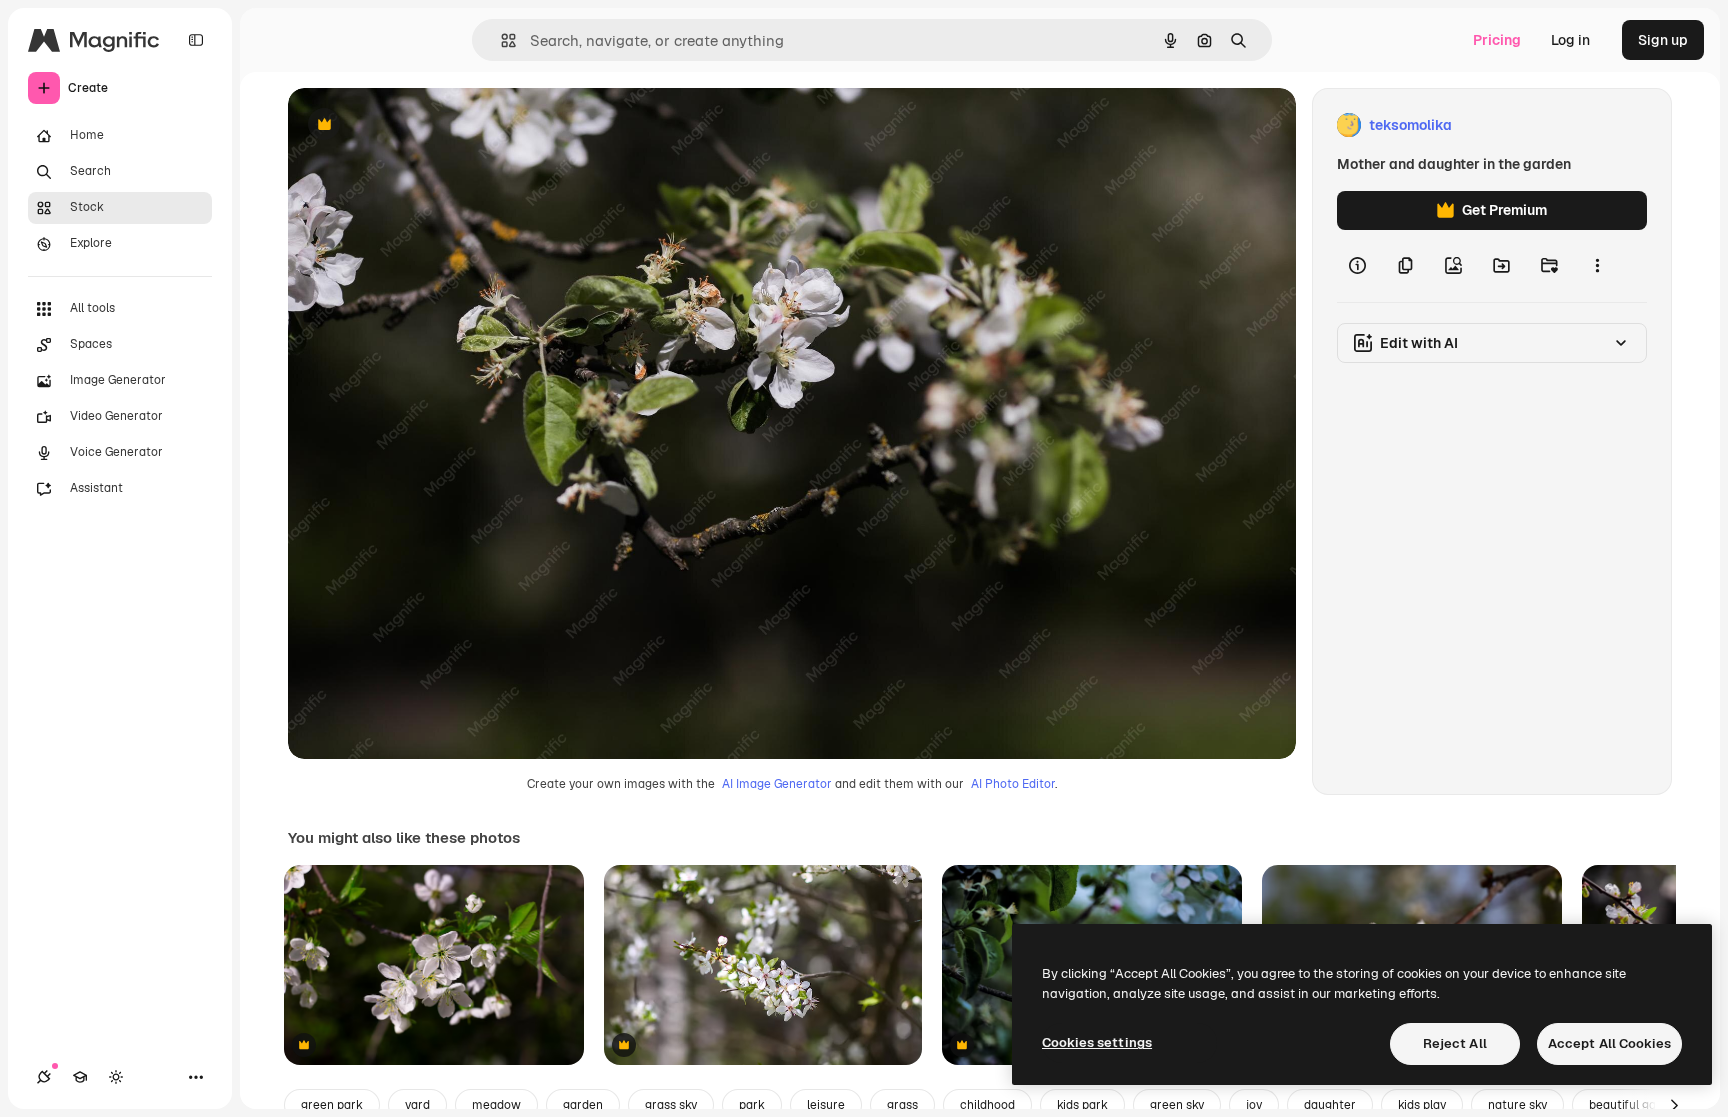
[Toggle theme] (116, 1077)
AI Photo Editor (1013, 784)
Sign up (1663, 40)
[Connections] (44, 1077)
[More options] (1597, 266)
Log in (1570, 40)
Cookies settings (1097, 1042)
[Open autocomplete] (500, 40)
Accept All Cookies (1609, 1043)
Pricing (1497, 40)
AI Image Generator (777, 784)
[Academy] (80, 1077)
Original (416, 125)
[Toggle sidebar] (196, 40)
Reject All (1455, 1043)
